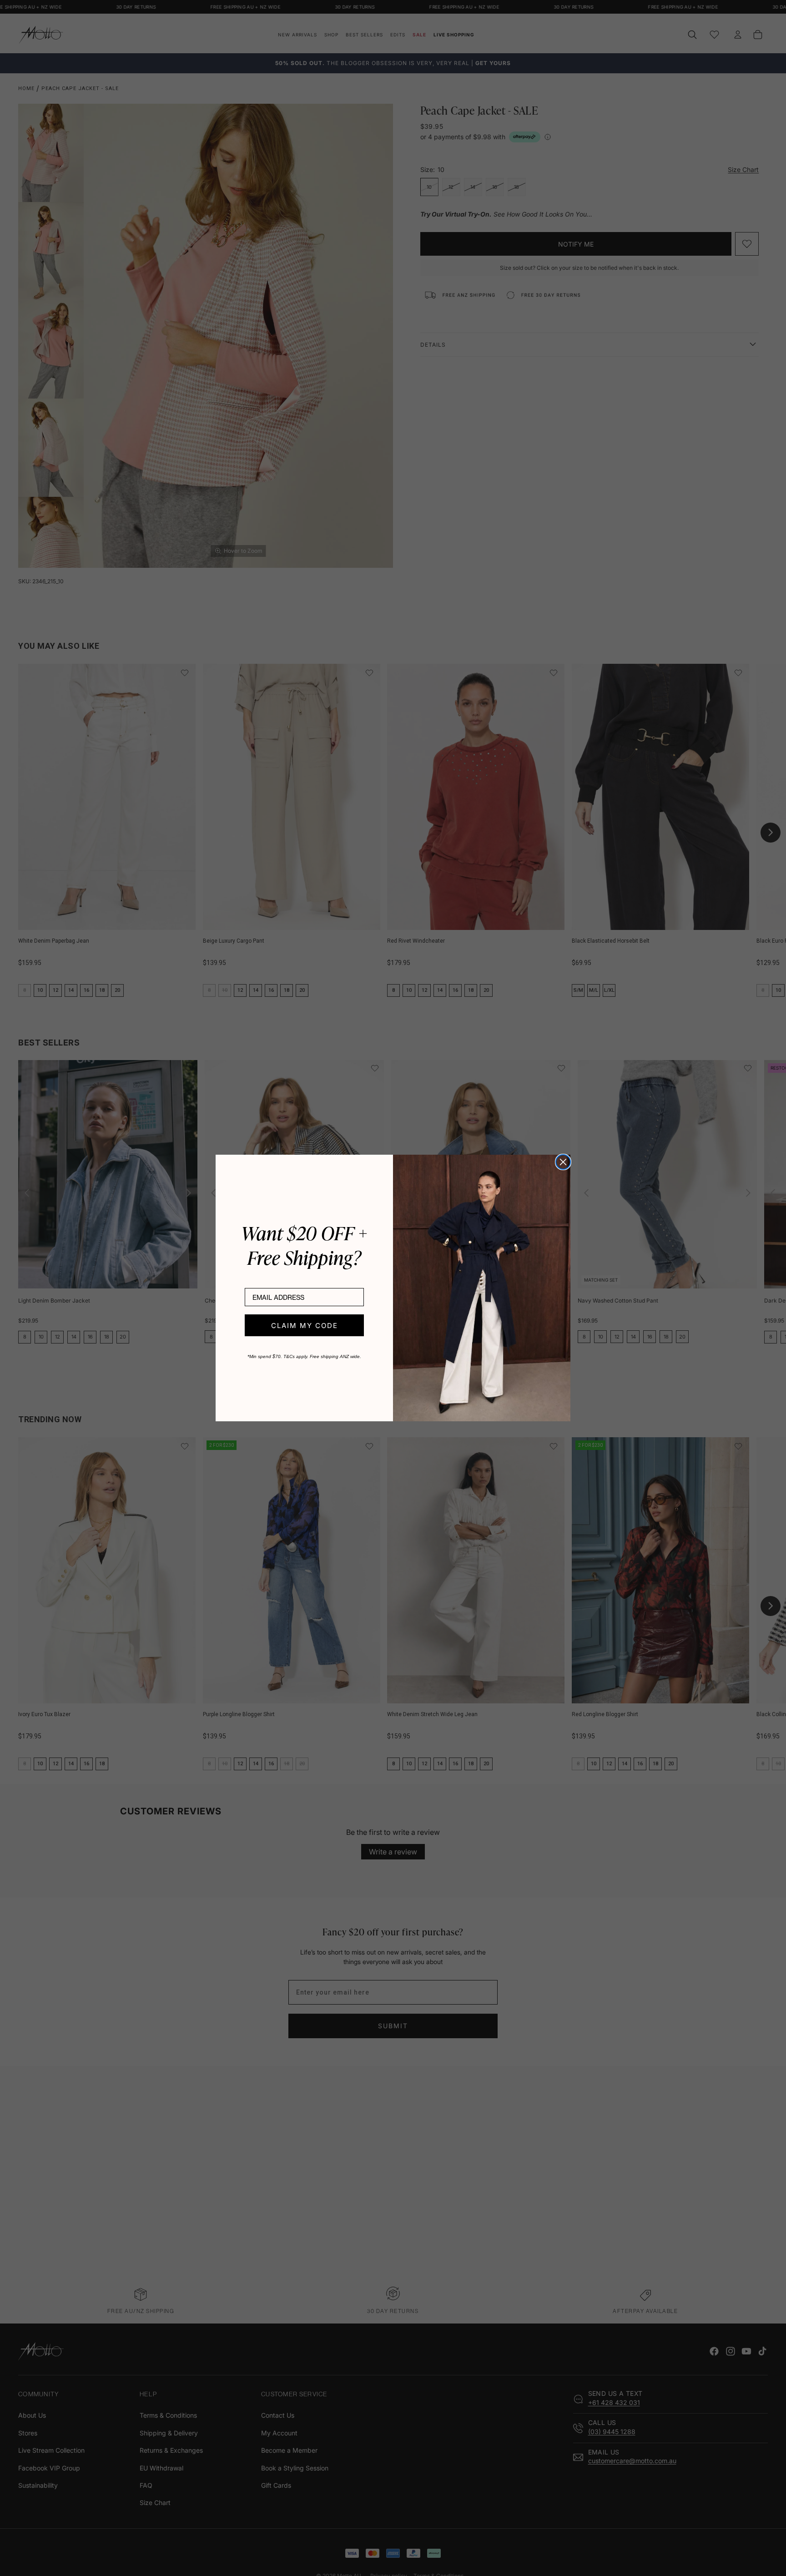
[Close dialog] (563, 1162)
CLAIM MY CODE (305, 1326)
